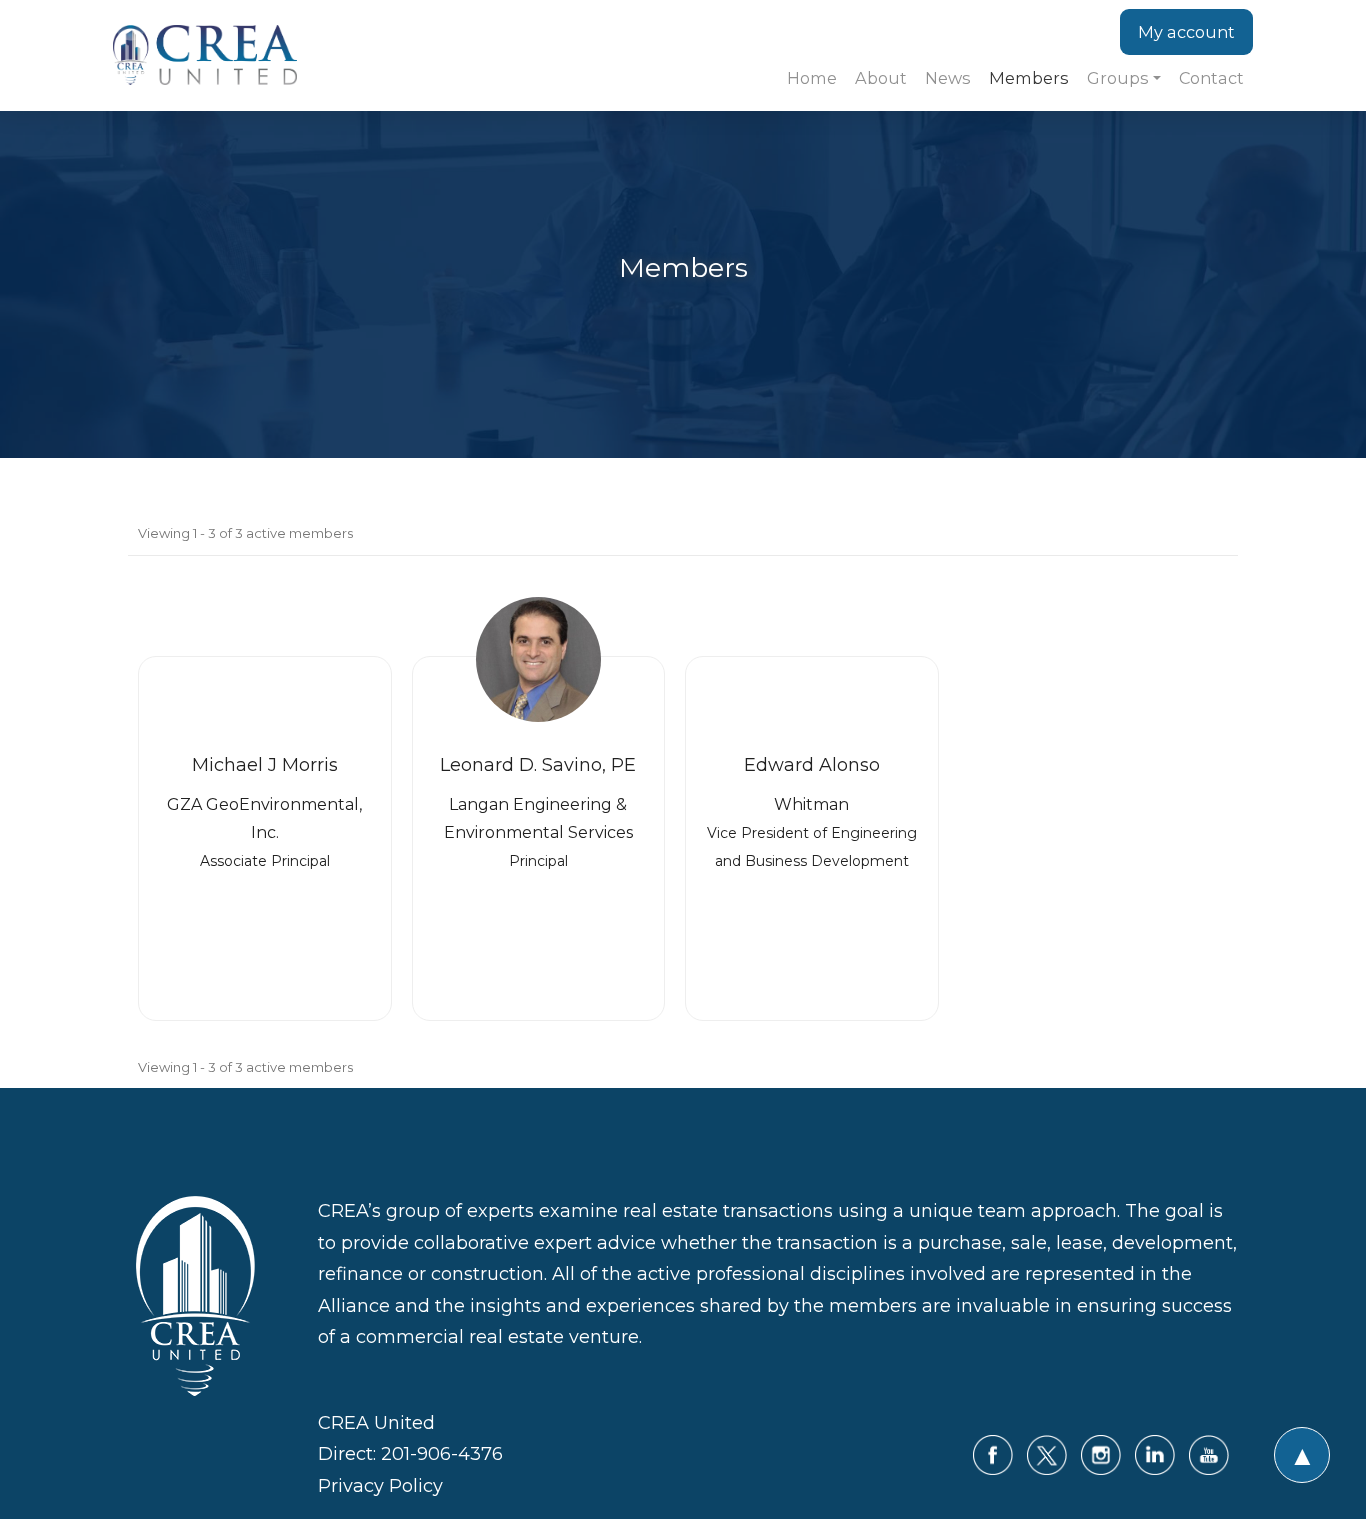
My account (1186, 32)
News (948, 78)
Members (1029, 78)
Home (812, 78)
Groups (1118, 78)
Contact (1211, 78)
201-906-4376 (442, 1454)
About (881, 78)
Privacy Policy (380, 1486)
